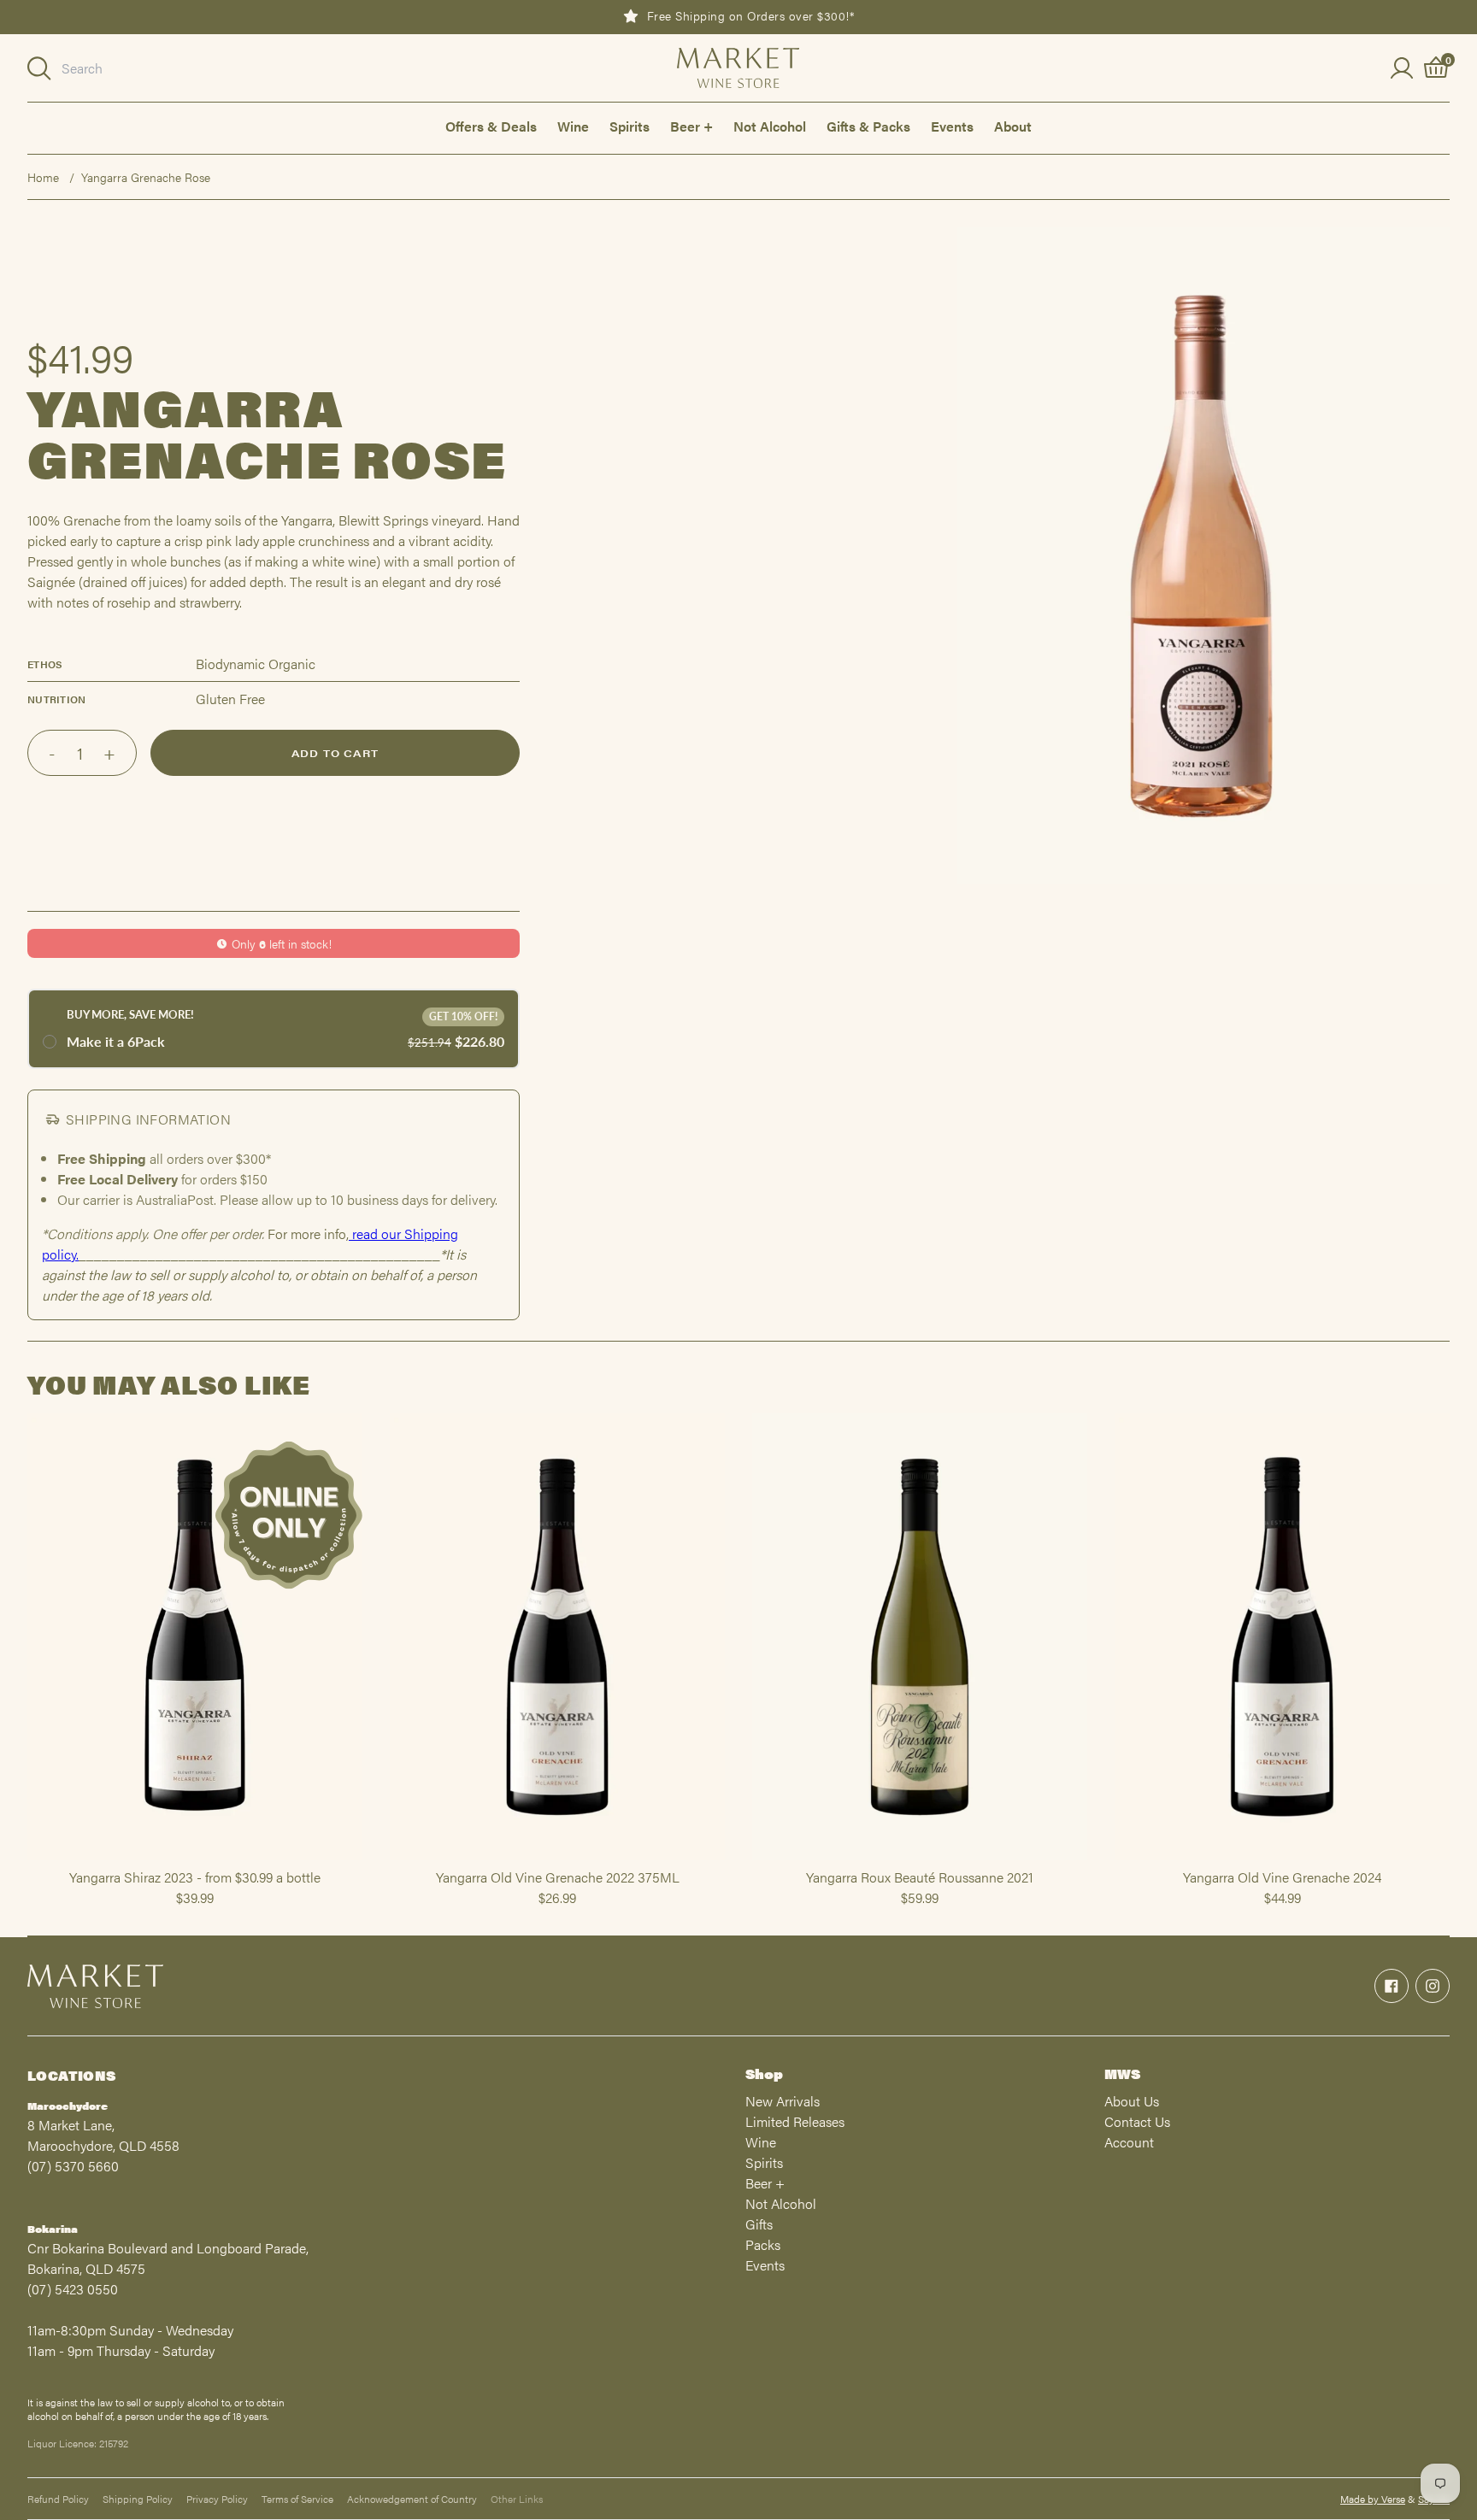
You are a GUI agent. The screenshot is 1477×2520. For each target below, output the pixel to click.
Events (952, 126)
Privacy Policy (217, 2499)
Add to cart (335, 753)
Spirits (630, 126)
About (1013, 126)
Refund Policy (58, 2499)
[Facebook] (1392, 1986)
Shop (764, 2074)
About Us (1132, 2101)
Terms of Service (297, 2499)
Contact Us (1137, 2121)
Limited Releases (795, 2121)
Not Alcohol (770, 126)
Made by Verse (1373, 2499)
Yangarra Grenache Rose (146, 177)
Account (1129, 2142)
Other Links (517, 2499)
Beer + (691, 126)
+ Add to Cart (195, 1859)
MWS (1122, 2074)
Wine (573, 126)
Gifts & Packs (868, 126)
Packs (763, 2244)
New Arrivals (783, 2101)
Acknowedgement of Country (412, 2499)
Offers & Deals (491, 126)
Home (43, 177)
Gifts (759, 2224)
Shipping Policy (138, 2499)
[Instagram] (1433, 1986)
